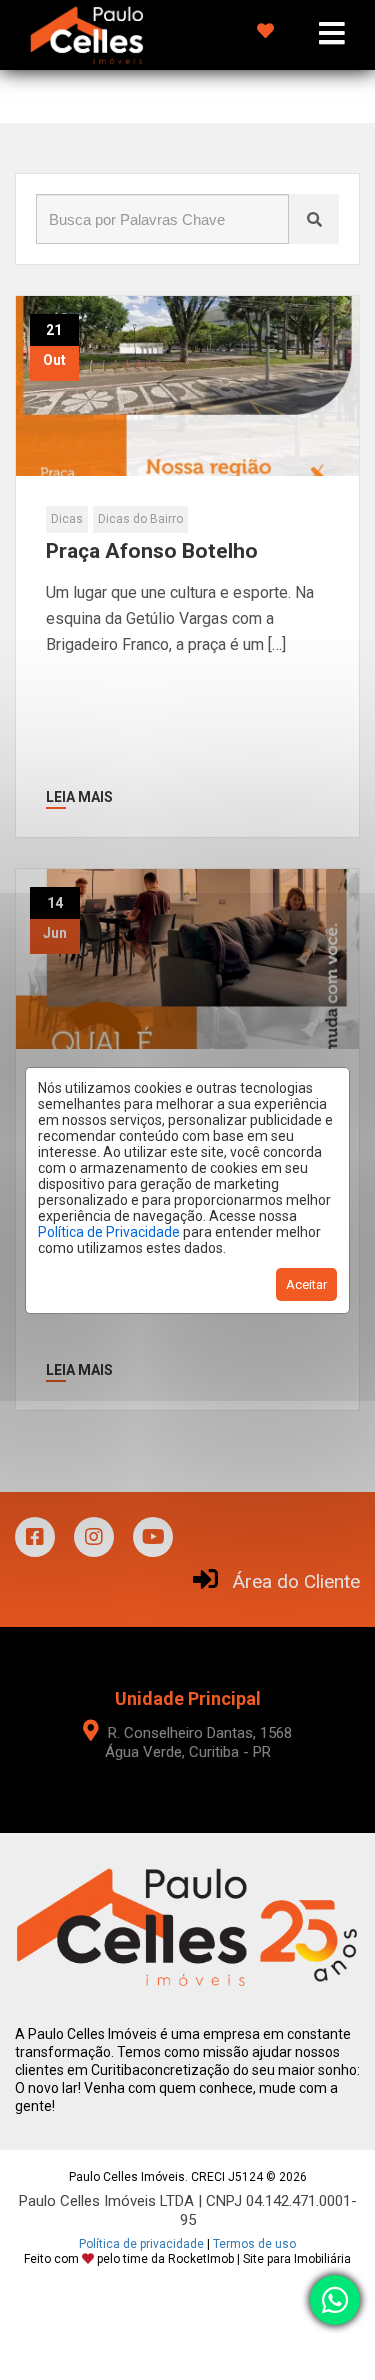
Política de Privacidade (109, 1232)
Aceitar (306, 1284)
